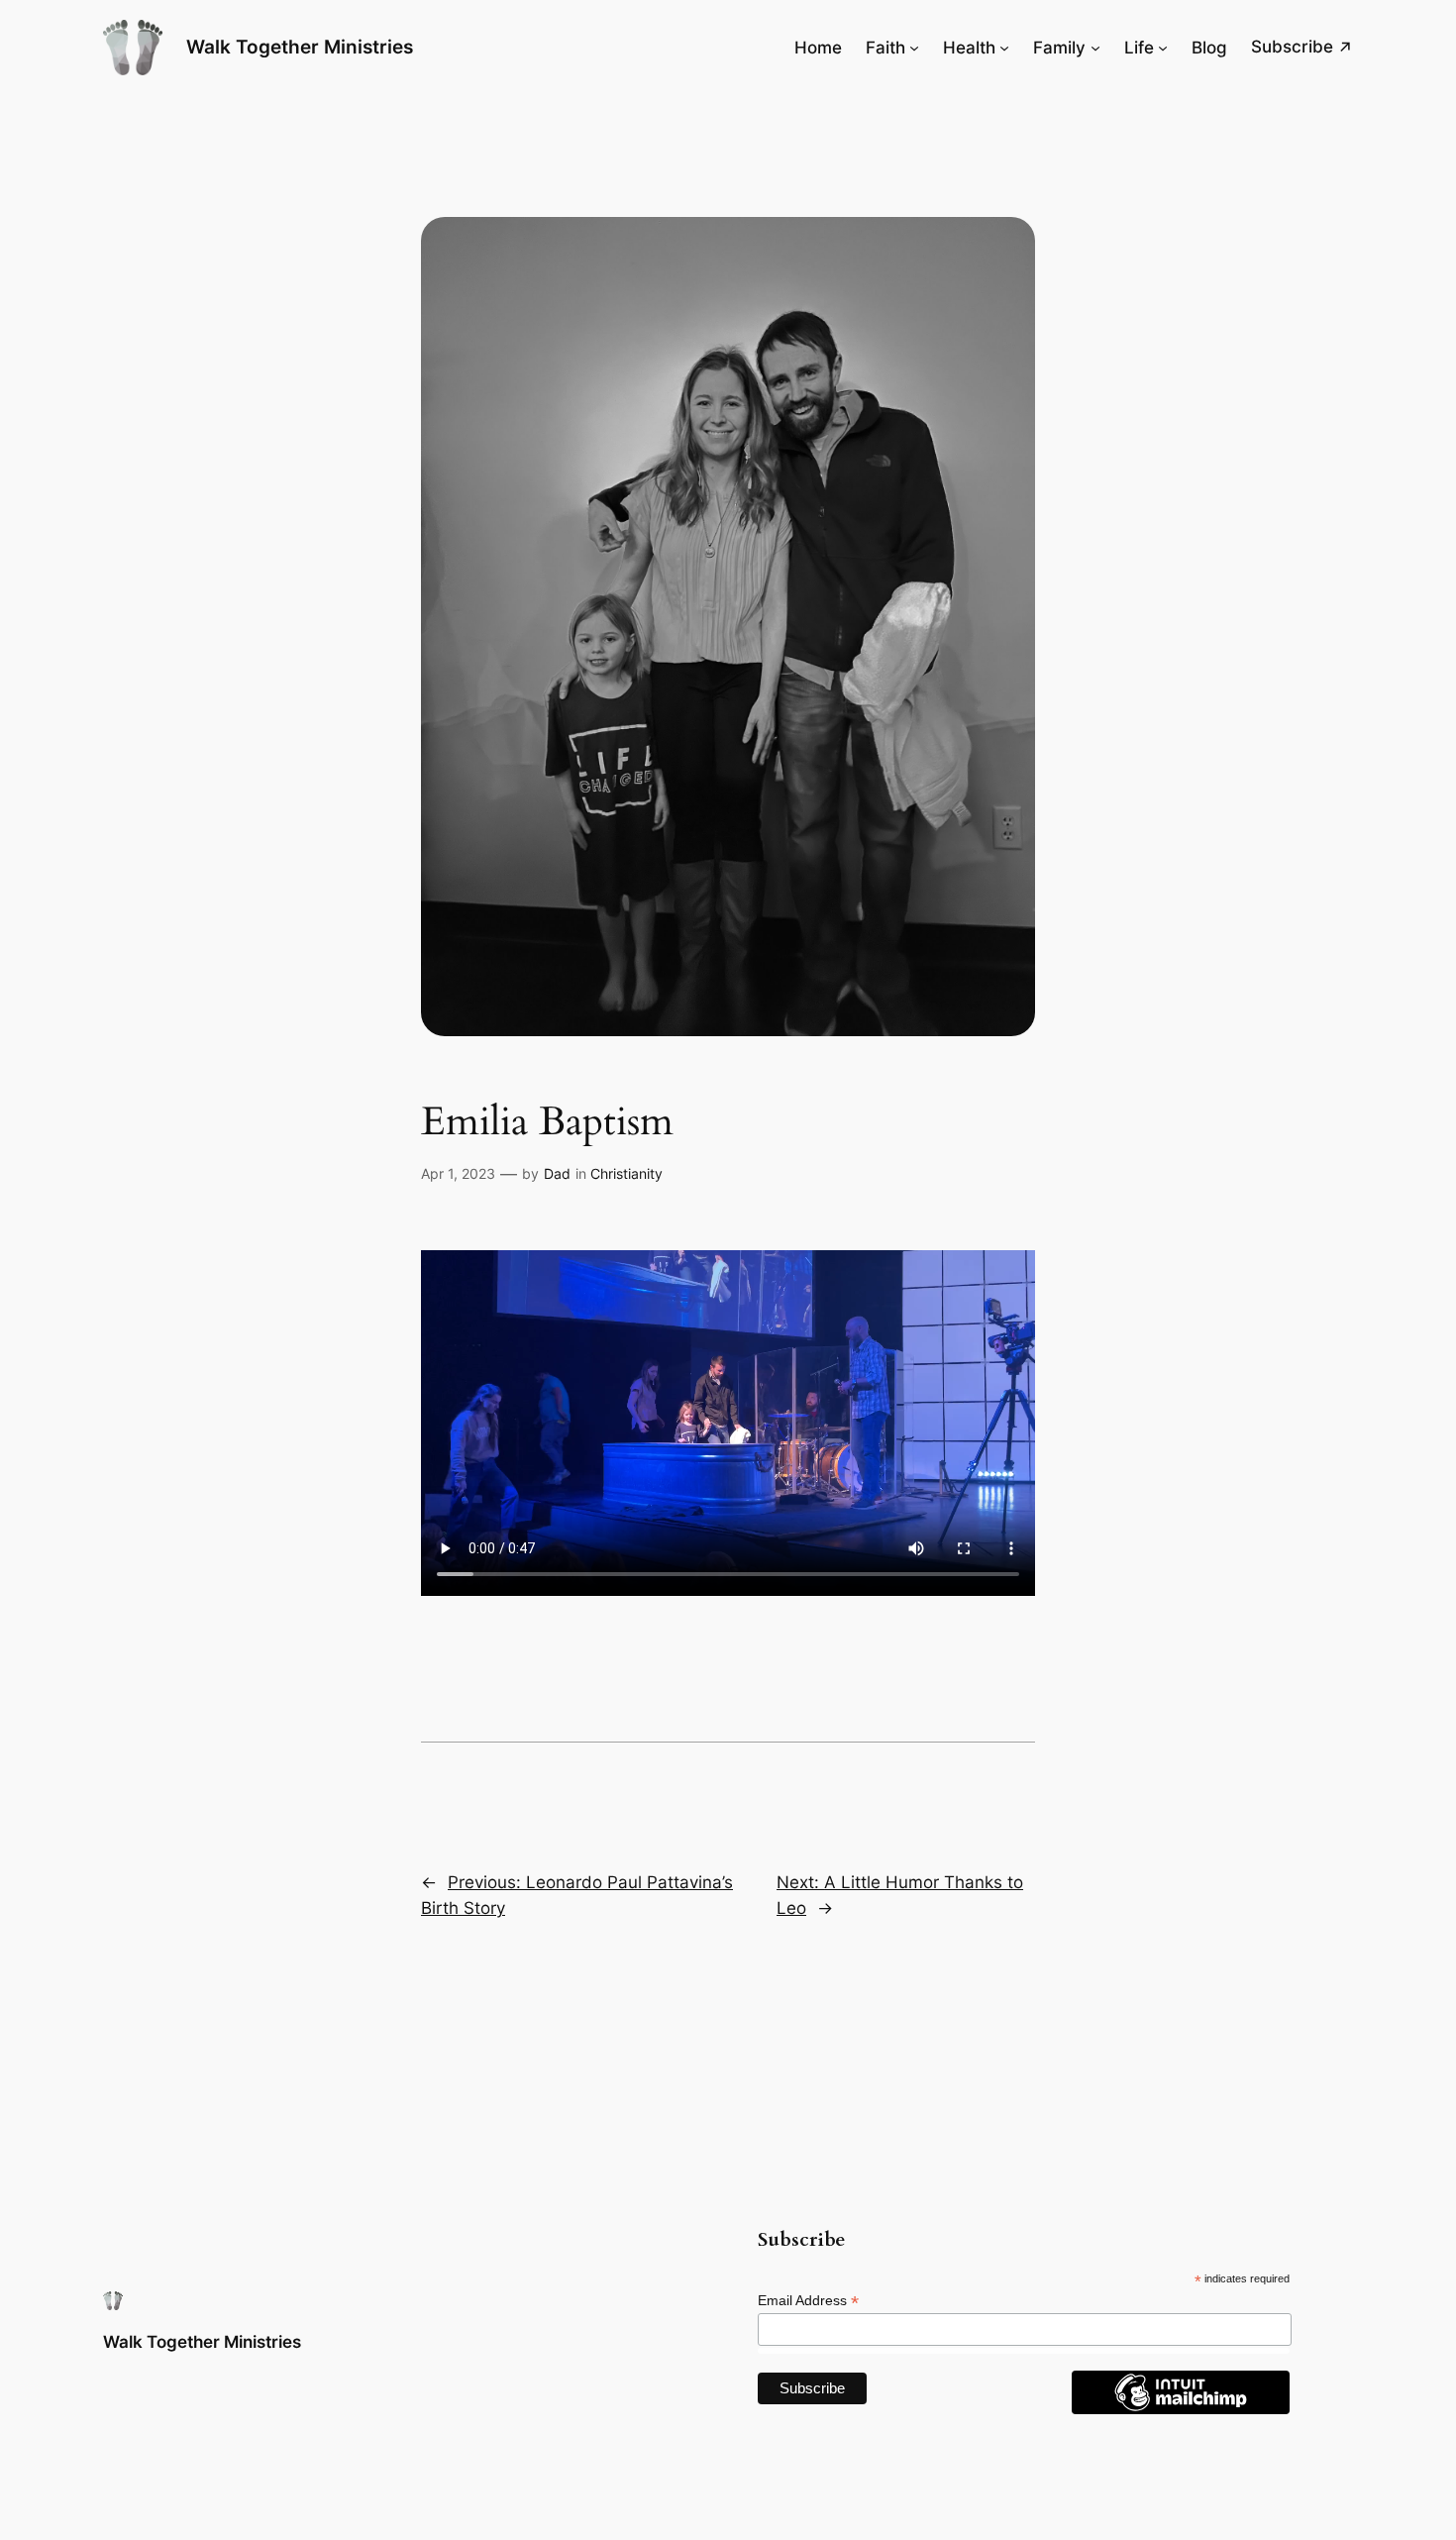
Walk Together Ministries (300, 47)
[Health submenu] (1004, 48)
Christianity (626, 1173)
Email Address (808, 2301)
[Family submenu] (1095, 48)
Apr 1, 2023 (458, 1173)
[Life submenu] (1163, 48)
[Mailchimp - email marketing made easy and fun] (1181, 2409)
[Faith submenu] (914, 48)
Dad (557, 1173)
